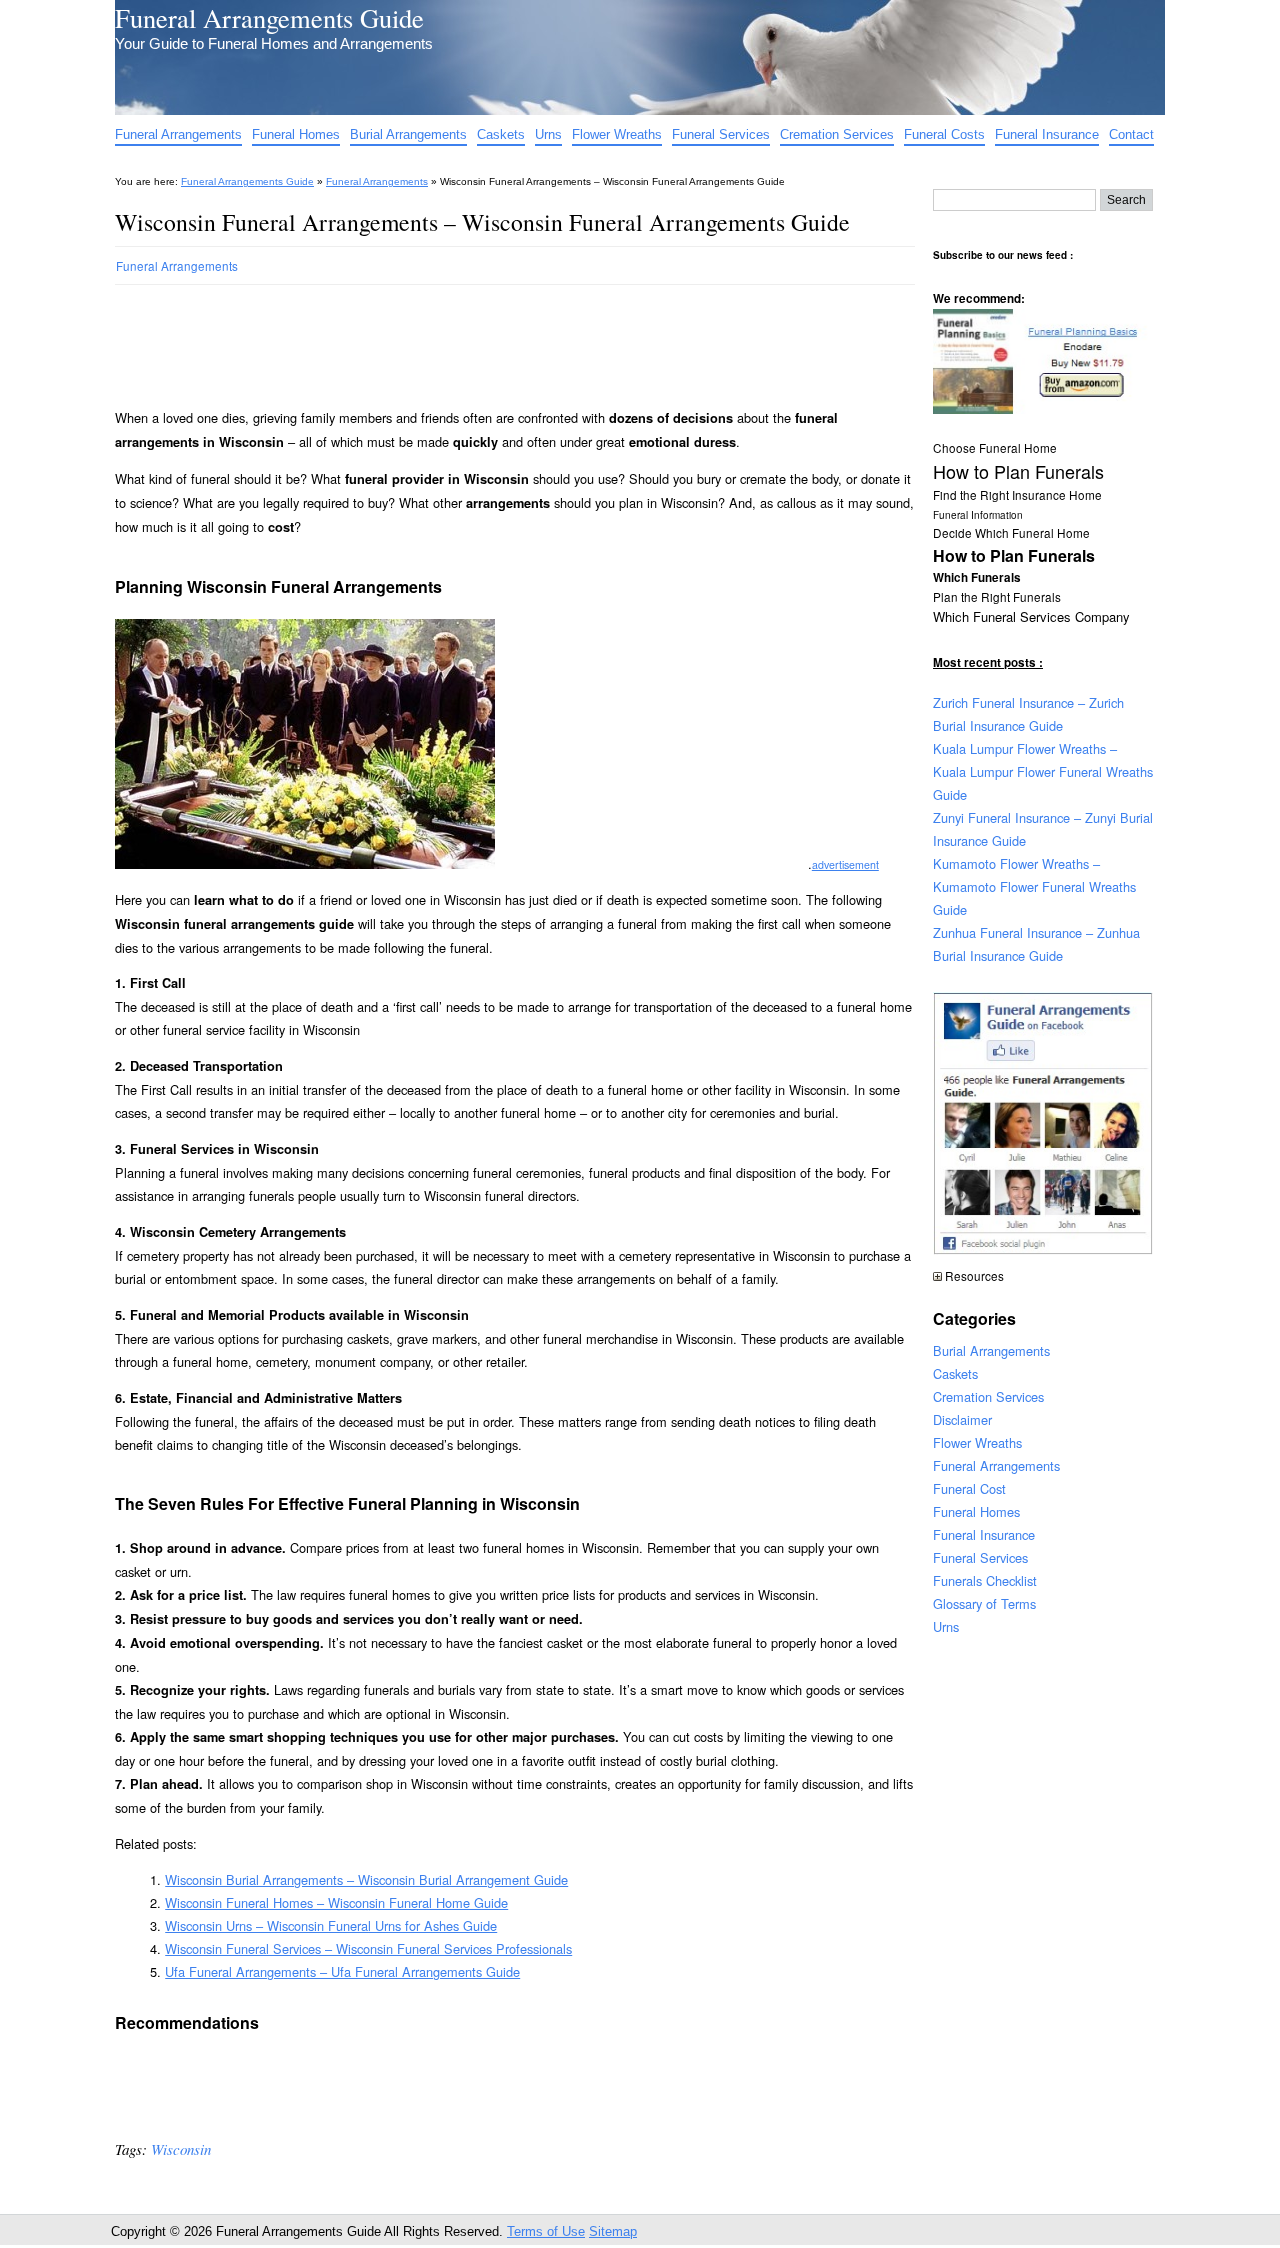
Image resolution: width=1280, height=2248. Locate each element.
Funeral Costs (944, 134)
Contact (1131, 134)
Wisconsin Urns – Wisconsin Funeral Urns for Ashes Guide (331, 1925)
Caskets (501, 134)
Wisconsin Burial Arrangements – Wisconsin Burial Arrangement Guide (366, 1879)
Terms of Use (546, 2231)
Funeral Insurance (1047, 134)
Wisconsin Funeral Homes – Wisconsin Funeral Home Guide (336, 1902)
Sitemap (613, 2231)
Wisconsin (181, 2149)
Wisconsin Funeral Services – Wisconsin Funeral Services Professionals (368, 1948)
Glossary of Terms (984, 1603)
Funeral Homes (296, 134)
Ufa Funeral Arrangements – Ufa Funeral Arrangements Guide (342, 1971)
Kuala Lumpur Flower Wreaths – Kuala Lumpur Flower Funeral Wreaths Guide (1043, 771)
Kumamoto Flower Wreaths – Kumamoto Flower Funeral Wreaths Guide (1034, 886)
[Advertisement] (479, 338)
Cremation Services (837, 134)
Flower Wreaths (617, 134)
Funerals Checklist (985, 1580)
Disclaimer (962, 1419)
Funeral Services (721, 134)
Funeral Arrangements (178, 134)
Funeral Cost (969, 1488)
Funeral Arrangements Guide (269, 17)
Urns (548, 134)
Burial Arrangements (408, 134)
